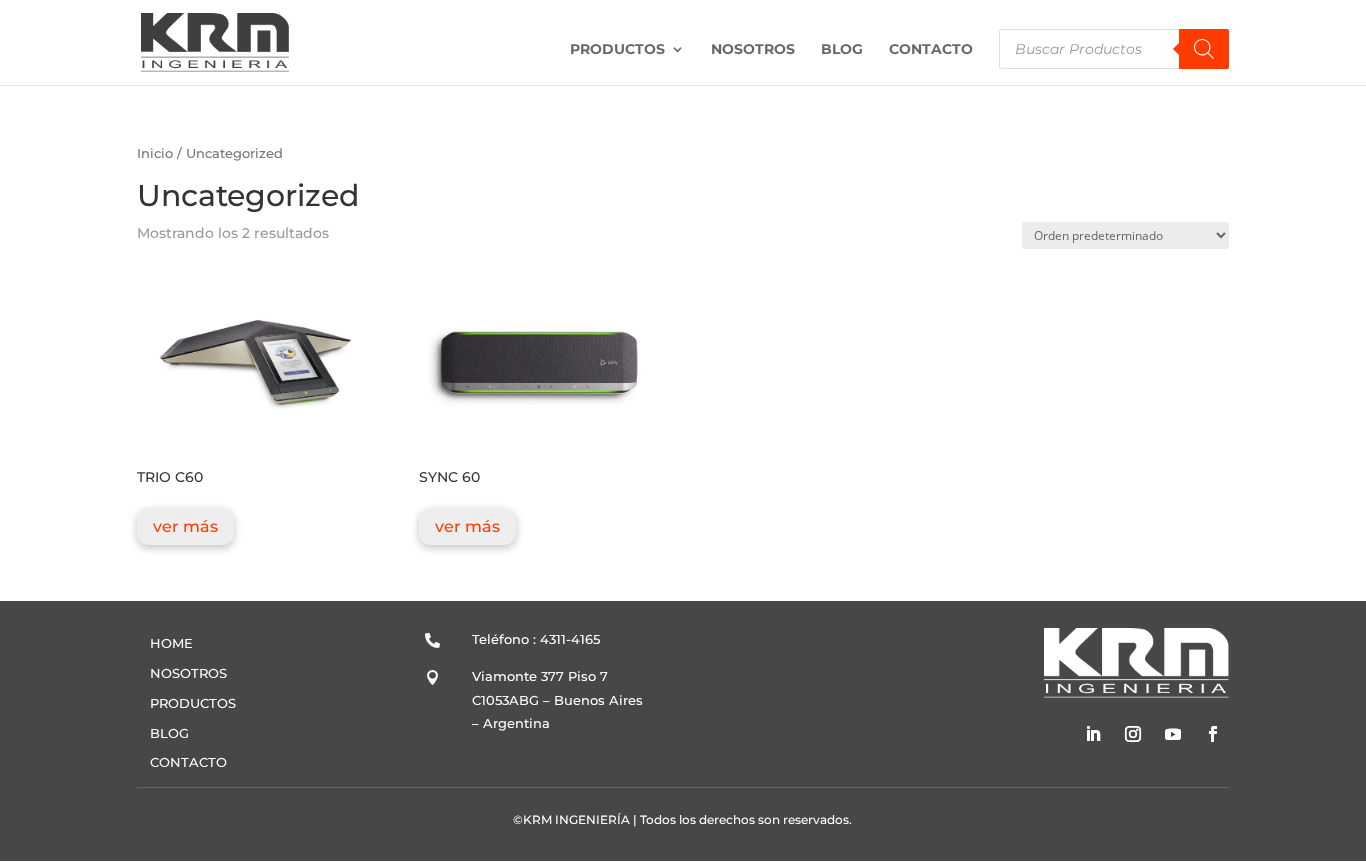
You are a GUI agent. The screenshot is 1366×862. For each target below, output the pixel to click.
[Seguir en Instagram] (1133, 734)
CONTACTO (188, 762)
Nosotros (753, 50)
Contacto (931, 50)
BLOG (169, 733)
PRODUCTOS (193, 703)
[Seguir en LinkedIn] (1093, 734)
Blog (842, 50)
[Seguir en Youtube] (1173, 734)
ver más (185, 526)
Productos (617, 50)
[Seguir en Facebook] (1213, 734)
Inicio (155, 153)
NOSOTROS (188, 673)
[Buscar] (1204, 49)
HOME (171, 643)
